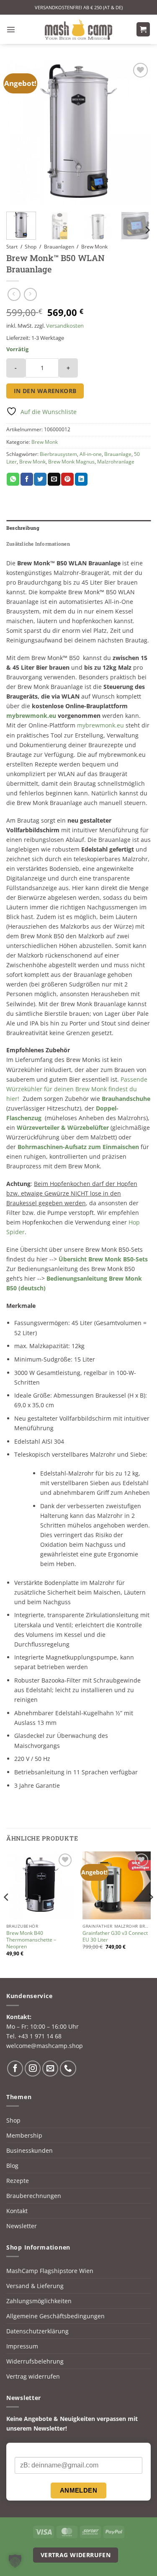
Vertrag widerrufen (33, 2376)
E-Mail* (24, 2450)
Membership (24, 2135)
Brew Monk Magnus (71, 462)
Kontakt (17, 2211)
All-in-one (91, 454)
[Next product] (14, 295)
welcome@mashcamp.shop (45, 2046)
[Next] (137, 133)
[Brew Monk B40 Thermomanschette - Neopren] (40, 1886)
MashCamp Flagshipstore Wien (50, 2271)
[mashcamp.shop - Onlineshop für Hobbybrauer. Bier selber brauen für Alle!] (79, 29)
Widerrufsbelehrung (35, 2361)
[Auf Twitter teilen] (40, 479)
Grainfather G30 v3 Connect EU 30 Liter (115, 1937)
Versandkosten (65, 326)
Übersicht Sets (103, 1259)
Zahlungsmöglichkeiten (39, 2301)
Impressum (22, 2346)
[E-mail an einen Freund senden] (54, 479)
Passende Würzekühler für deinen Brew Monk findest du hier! (77, 1089)
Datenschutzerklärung (37, 2331)
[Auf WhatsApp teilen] (13, 479)
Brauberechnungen (34, 2196)
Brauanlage (118, 454)
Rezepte (18, 2181)
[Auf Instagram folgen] (33, 2069)
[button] (11, 29)
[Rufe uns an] (68, 2069)
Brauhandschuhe (126, 1099)
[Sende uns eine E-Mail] (50, 2069)
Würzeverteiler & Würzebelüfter (63, 1127)
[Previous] (20, 133)
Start (12, 247)
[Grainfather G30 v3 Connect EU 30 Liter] (117, 1886)
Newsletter (22, 2226)
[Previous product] (30, 295)
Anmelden (79, 2490)
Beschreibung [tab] (23, 528)
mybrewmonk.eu (31, 716)
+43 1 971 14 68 (40, 2036)
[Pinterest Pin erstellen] (67, 479)
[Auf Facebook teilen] (27, 479)
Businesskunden (30, 2150)
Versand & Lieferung (35, 2286)
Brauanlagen (59, 247)
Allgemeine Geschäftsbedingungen (55, 2316)
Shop (31, 247)
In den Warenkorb (45, 391)
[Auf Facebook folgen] (15, 2069)
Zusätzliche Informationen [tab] (38, 544)
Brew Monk (94, 247)
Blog (12, 2166)
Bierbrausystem (58, 454)
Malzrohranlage (116, 462)
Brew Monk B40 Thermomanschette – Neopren (31, 1940)
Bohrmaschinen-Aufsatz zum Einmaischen (78, 1147)
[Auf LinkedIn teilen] (81, 479)
